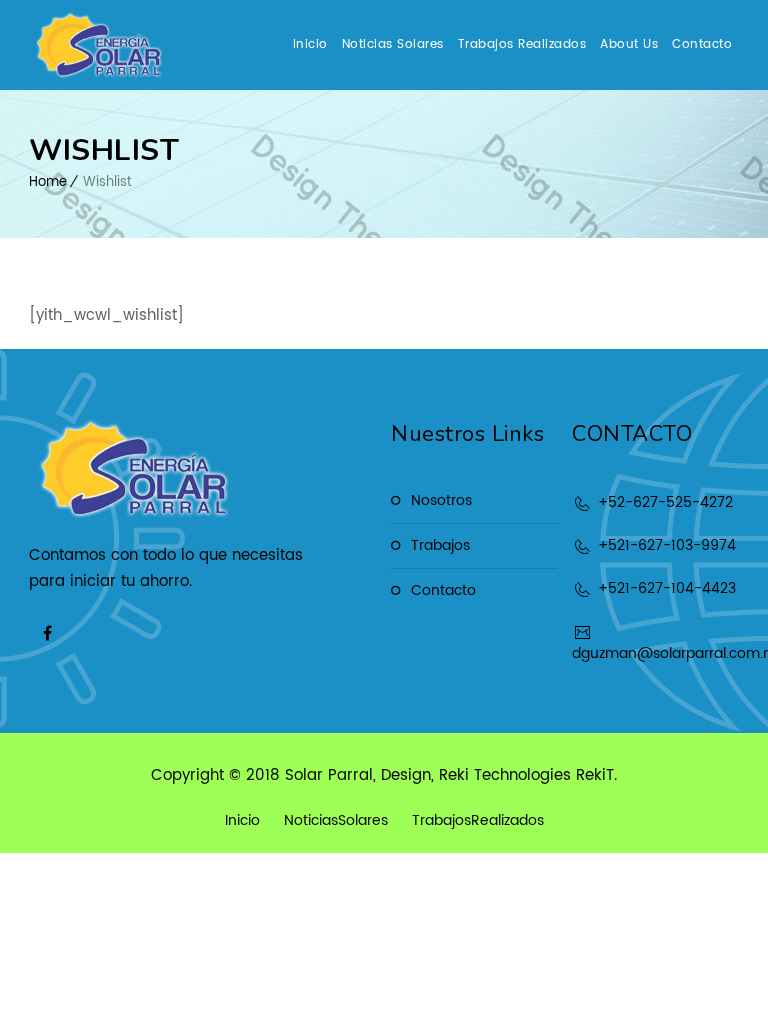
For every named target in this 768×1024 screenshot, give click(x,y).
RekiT (595, 775)
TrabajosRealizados (478, 820)
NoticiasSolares (336, 820)
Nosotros (441, 500)
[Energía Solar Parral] (99, 45)
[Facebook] (47, 633)
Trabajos (440, 545)
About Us (629, 44)
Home (48, 182)
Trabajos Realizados (522, 44)
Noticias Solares (393, 44)
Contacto (702, 44)
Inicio (310, 44)
